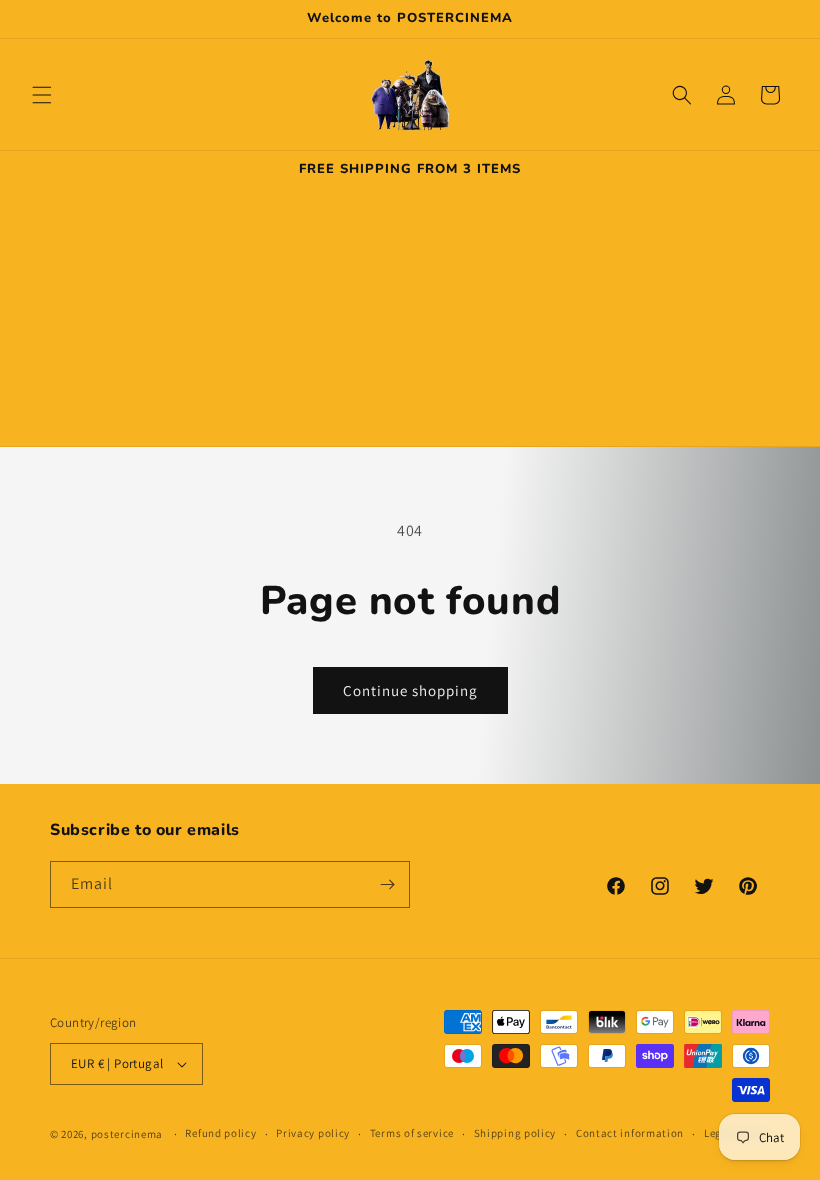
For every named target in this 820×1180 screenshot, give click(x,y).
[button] (42, 95)
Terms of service (412, 1133)
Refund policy (220, 1133)
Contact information (630, 1133)
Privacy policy (313, 1133)
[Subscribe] (387, 884)
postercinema (127, 1134)
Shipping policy (515, 1133)
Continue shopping (410, 690)
